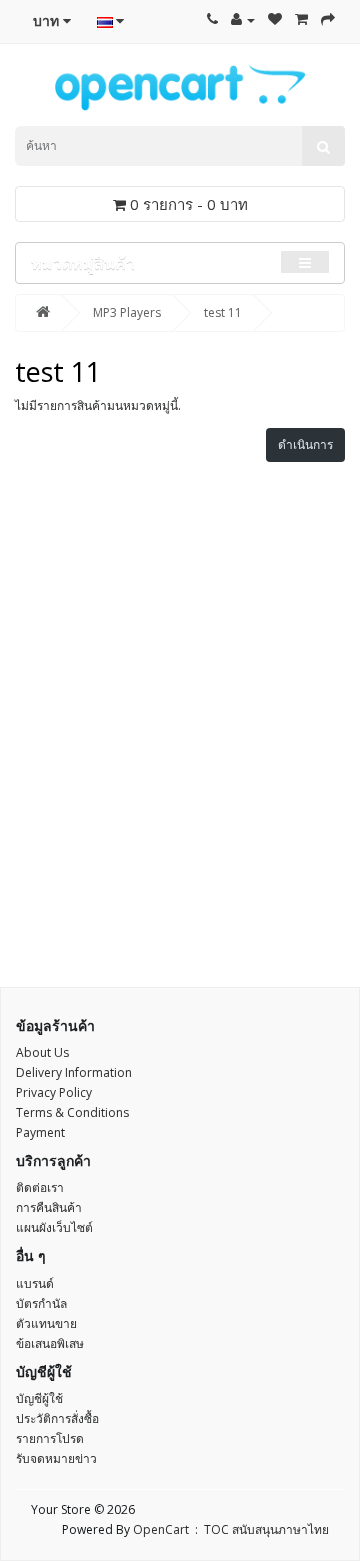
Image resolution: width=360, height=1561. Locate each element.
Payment (40, 1132)
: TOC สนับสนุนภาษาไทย (259, 1529)
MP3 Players (127, 312)
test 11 (223, 312)
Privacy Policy (54, 1092)
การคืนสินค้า (49, 1207)
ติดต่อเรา (40, 1187)
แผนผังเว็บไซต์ (54, 1227)
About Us (42, 1052)
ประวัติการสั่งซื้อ (57, 1418)
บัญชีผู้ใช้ (39, 1398)
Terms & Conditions (72, 1112)
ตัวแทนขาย (46, 1323)
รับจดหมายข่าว (56, 1458)
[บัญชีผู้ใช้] (243, 19)
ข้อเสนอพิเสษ (50, 1343)
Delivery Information (74, 1072)
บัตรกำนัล (41, 1303)
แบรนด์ (35, 1283)
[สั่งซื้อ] (328, 19)
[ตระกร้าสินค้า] (301, 19)
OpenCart (161, 1529)
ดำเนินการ (305, 444)
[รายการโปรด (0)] (275, 19)
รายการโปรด (50, 1438)
